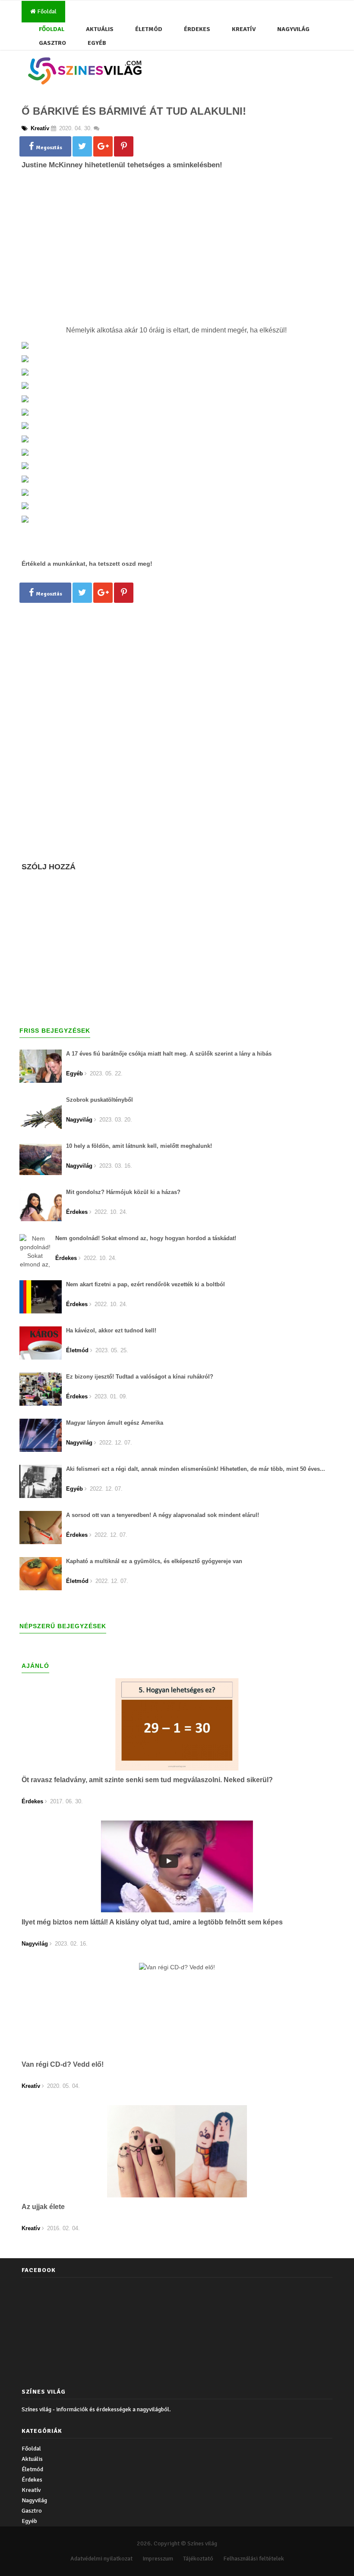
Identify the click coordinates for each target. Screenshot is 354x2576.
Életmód (149, 29)
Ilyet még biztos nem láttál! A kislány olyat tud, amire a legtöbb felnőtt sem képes (152, 1922)
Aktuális (100, 29)
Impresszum (158, 2559)
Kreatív (244, 29)
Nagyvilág (293, 29)
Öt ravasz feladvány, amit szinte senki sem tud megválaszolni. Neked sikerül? (147, 1780)
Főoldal (46, 11)
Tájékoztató (198, 2559)
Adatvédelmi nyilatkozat (101, 2559)
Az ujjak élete (43, 2207)
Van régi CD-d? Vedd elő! (63, 2064)
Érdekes (197, 29)
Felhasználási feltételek (254, 2559)
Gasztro (52, 43)
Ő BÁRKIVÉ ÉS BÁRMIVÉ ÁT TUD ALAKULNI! (134, 111)
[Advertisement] (177, 262)
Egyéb (97, 43)
